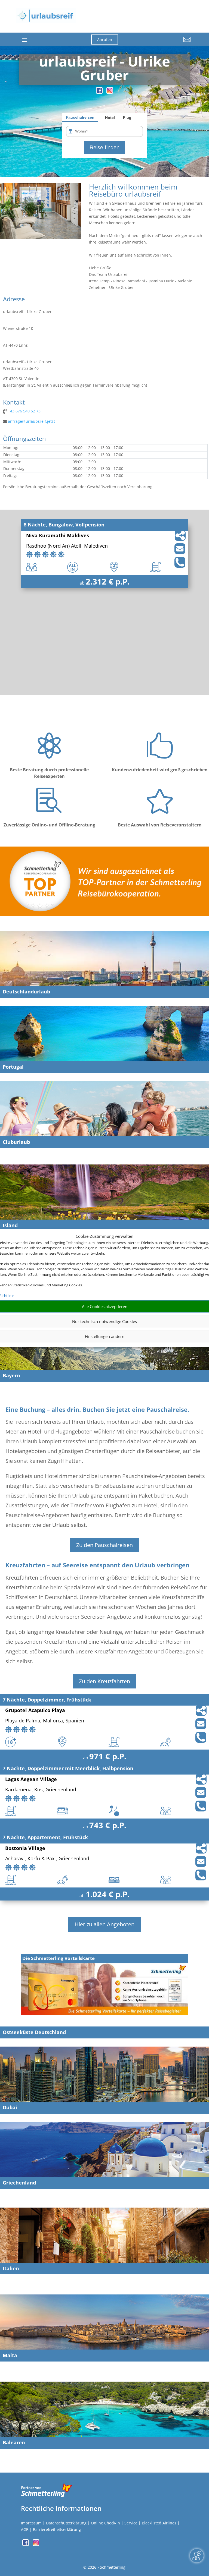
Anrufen (105, 40)
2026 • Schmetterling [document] (106, 2567)
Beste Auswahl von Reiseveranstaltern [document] (160, 825)
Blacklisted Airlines (159, 2523)
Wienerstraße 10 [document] (18, 328)
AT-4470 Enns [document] (15, 345)
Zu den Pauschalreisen (104, 1545)
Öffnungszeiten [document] (24, 439)
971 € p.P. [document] (108, 1756)
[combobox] (106, 132)
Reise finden (104, 147)
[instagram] (110, 92)
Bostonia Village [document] (25, 1849)
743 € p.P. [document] (108, 1825)
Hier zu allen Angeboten (104, 1924)
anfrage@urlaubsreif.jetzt (31, 421)
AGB (25, 2529)
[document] (105, 70)
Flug (127, 118)
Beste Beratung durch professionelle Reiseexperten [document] (49, 773)
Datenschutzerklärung (66, 2523)
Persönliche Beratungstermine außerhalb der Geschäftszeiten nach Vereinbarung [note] (78, 487)
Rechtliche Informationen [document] (61, 2508)
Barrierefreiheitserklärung (57, 2529)
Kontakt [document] (14, 403)
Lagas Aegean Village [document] (31, 1780)
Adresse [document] (14, 299)
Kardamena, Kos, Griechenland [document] (41, 1790)
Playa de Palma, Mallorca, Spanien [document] (45, 1721)
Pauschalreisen (80, 117)
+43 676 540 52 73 (24, 411)
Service (131, 2523)
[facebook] (100, 92)
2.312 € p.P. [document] (108, 581)
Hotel (110, 118)
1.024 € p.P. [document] (108, 1894)
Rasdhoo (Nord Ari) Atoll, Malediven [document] (67, 546)
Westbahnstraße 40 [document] (21, 368)
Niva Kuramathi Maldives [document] (58, 536)
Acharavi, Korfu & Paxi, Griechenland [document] (47, 1859)
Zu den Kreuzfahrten (104, 1681)
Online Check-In (105, 2523)
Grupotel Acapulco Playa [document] (35, 1711)
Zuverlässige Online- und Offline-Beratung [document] (49, 825)
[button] (164, 43)
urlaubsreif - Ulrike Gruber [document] (27, 312)
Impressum (31, 2523)
